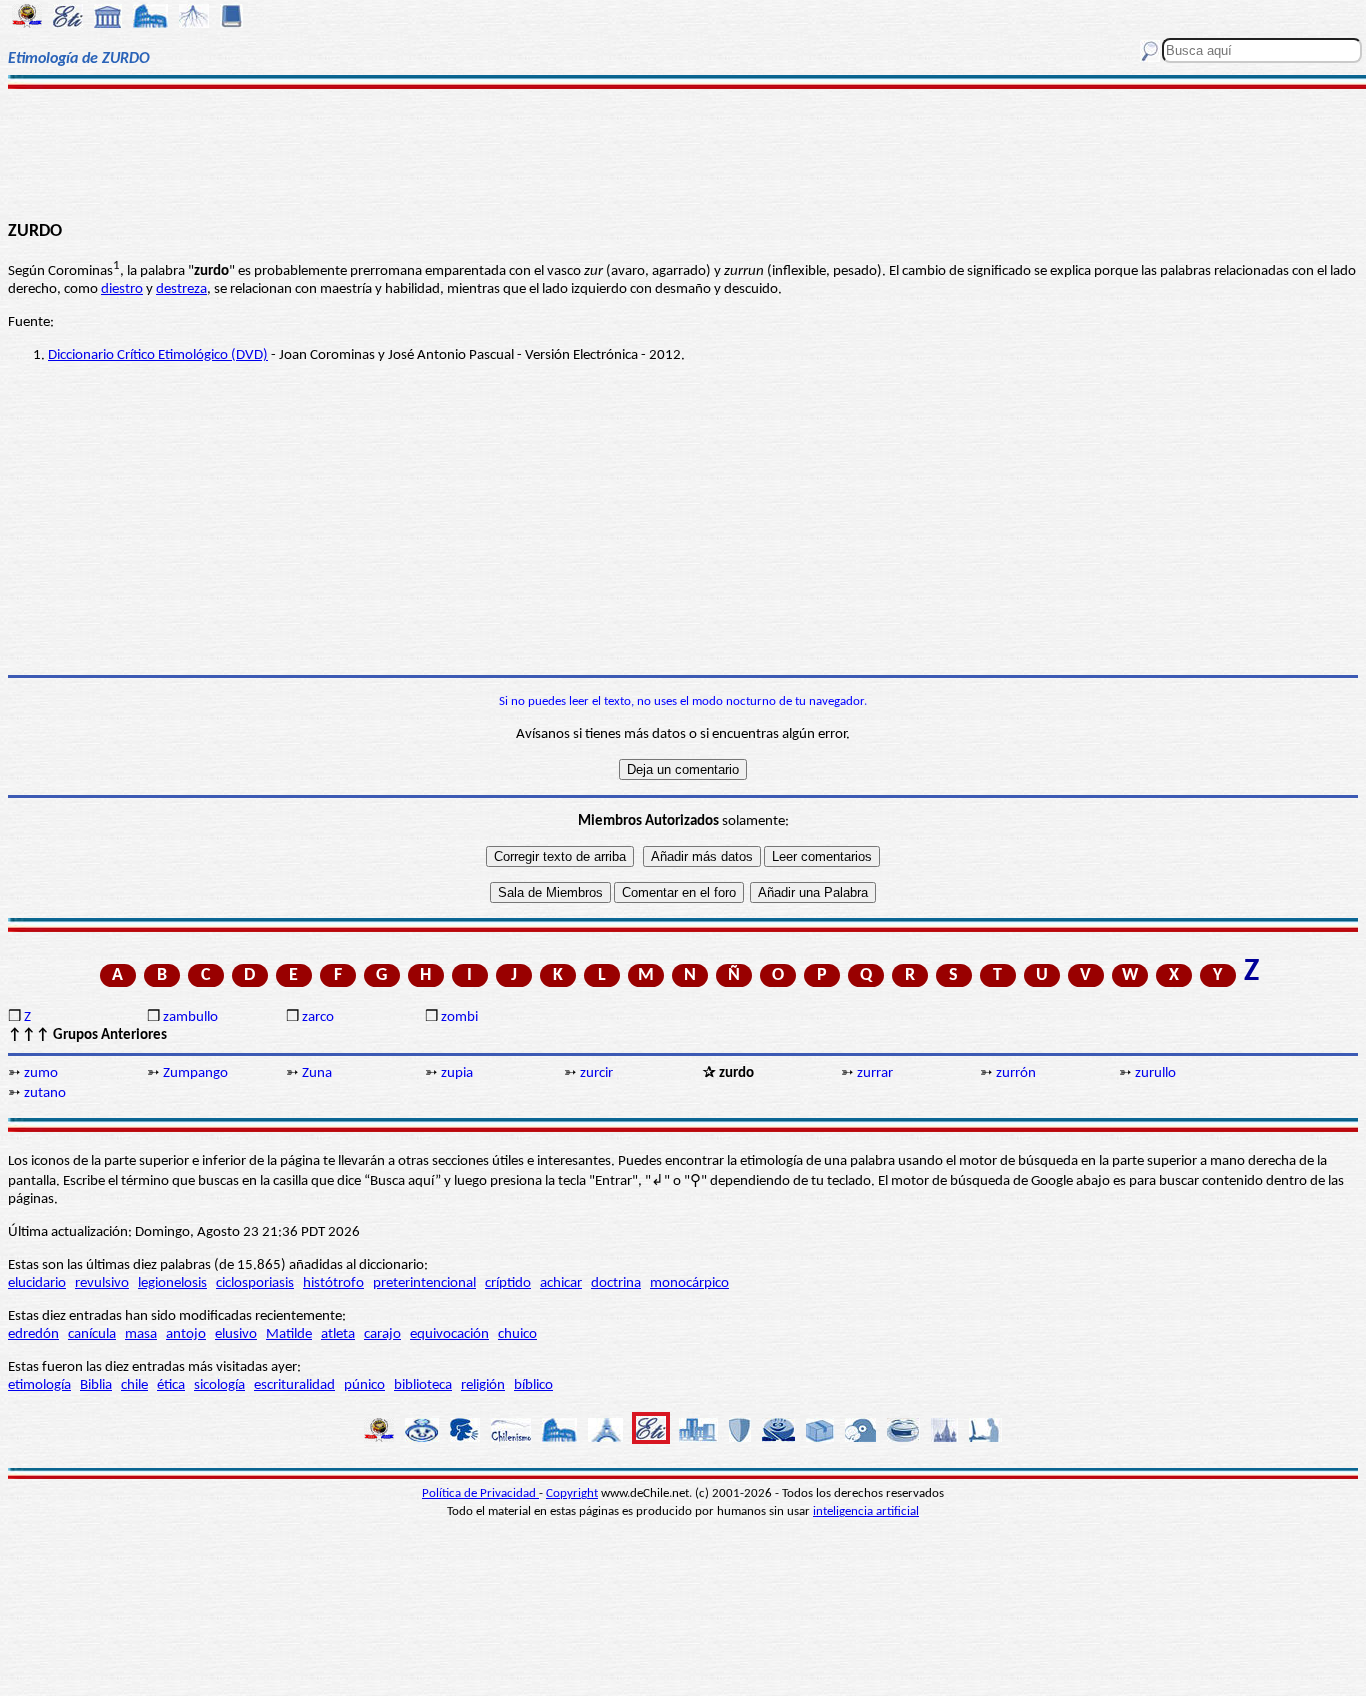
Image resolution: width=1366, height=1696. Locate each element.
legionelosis (172, 1283)
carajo (382, 1334)
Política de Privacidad (480, 1493)
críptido (508, 1283)
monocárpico (689, 1283)
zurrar (875, 1073)
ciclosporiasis (255, 1283)
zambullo (190, 1017)
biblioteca (423, 1385)
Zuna (317, 1073)
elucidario (37, 1283)
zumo (41, 1073)
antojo (186, 1334)
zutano (45, 1093)
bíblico (533, 1385)
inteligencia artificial (866, 1511)
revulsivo (102, 1283)
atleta (338, 1334)
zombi (459, 1017)
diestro (122, 289)
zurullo (1155, 1073)
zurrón (1016, 1073)
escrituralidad (294, 1385)
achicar (561, 1283)
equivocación (449, 1334)
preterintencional (424, 1283)
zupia (457, 1073)
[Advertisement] (683, 152)
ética (171, 1385)
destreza (181, 289)
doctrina (616, 1283)
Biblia (96, 1385)
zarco (318, 1017)
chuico (517, 1334)
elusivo (236, 1334)
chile (134, 1385)
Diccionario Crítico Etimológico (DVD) (158, 355)
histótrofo (333, 1283)
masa (141, 1334)
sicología (219, 1385)
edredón (33, 1334)
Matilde (289, 1334)
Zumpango (195, 1073)
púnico (364, 1385)
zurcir (596, 1073)
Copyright (572, 1493)
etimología (39, 1385)
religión (483, 1385)
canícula (92, 1334)
